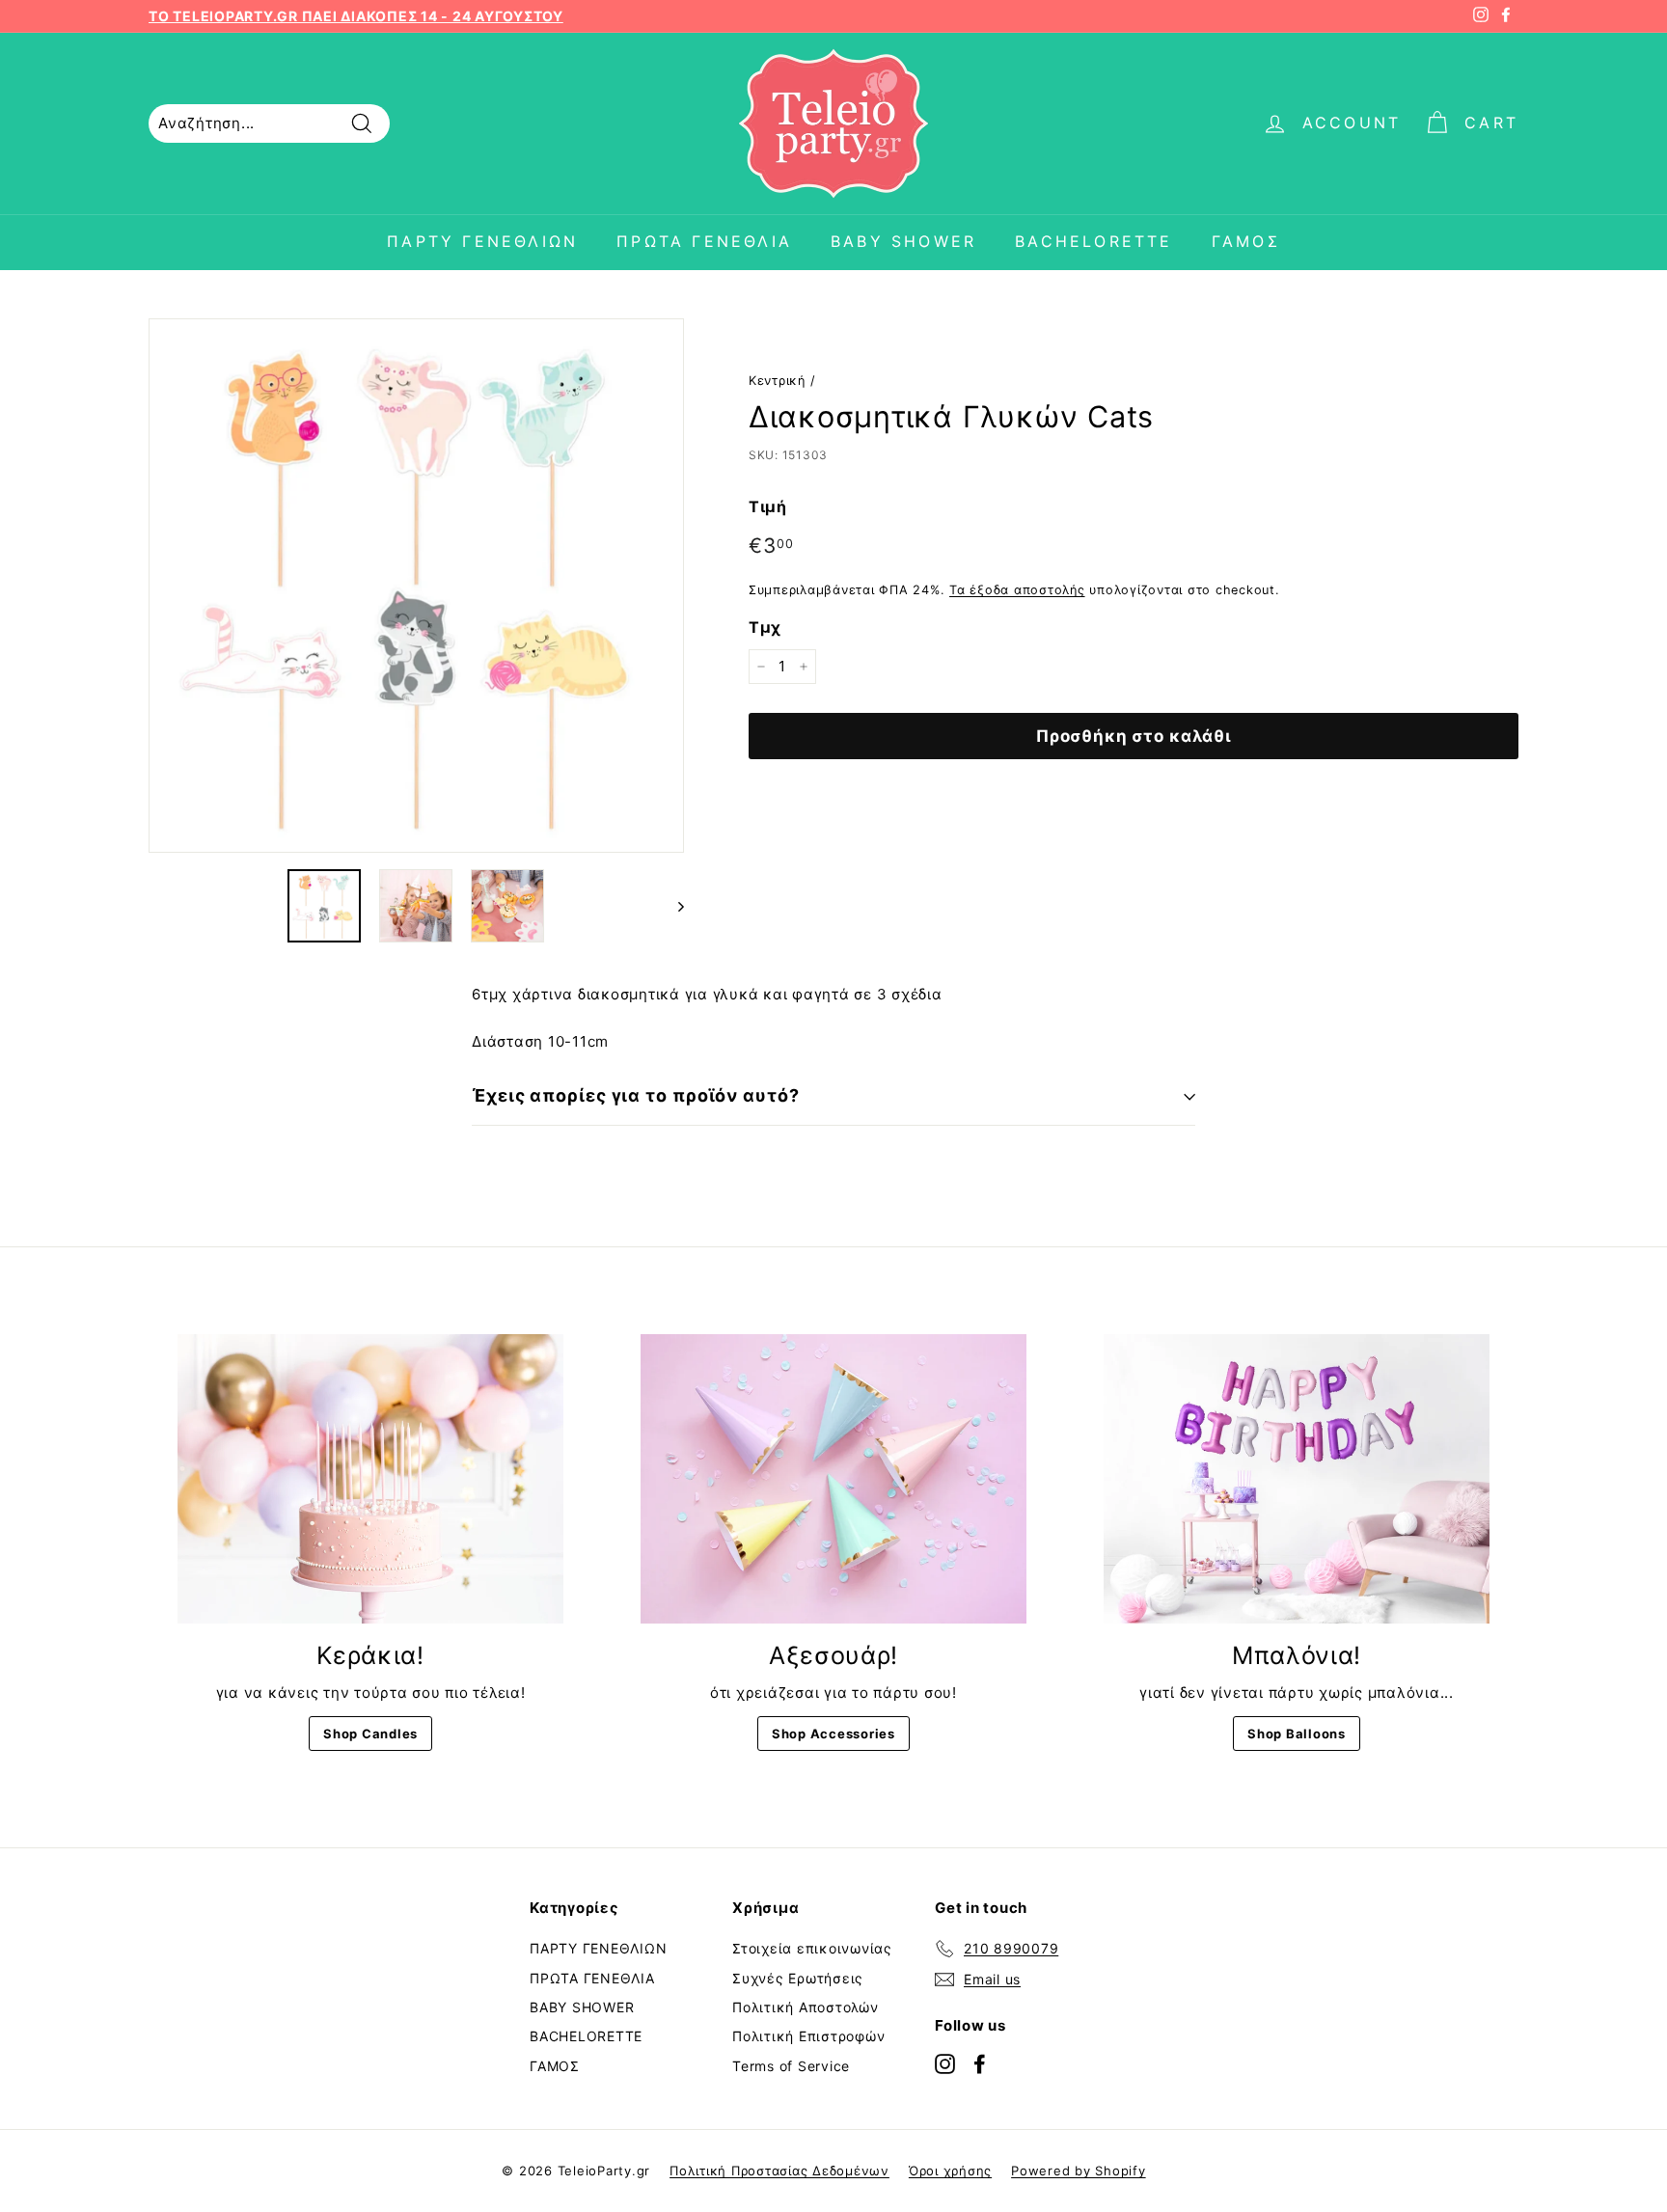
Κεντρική (777, 381)
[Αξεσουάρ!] (833, 1479)
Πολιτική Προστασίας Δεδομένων (779, 2171)
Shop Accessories (833, 1734)
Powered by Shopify (1079, 2171)
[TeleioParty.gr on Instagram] (945, 2063)
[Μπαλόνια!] (1297, 1479)
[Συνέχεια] (672, 906)
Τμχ (765, 626)
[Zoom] (416, 586)
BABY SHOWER (903, 241)
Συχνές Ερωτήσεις (798, 1978)
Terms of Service (791, 2066)
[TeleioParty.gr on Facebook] (980, 2063)
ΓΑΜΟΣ (1246, 241)
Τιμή (768, 506)
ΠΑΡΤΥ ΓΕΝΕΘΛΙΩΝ (482, 241)
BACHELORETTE (1093, 241)
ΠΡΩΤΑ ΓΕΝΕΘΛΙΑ (704, 241)
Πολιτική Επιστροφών (808, 2036)
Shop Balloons (1297, 1734)
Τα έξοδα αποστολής (1017, 590)
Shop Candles (370, 1734)
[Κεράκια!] (370, 1479)
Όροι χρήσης (950, 2171)
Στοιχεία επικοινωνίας (812, 1948)
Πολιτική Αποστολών (806, 2007)
